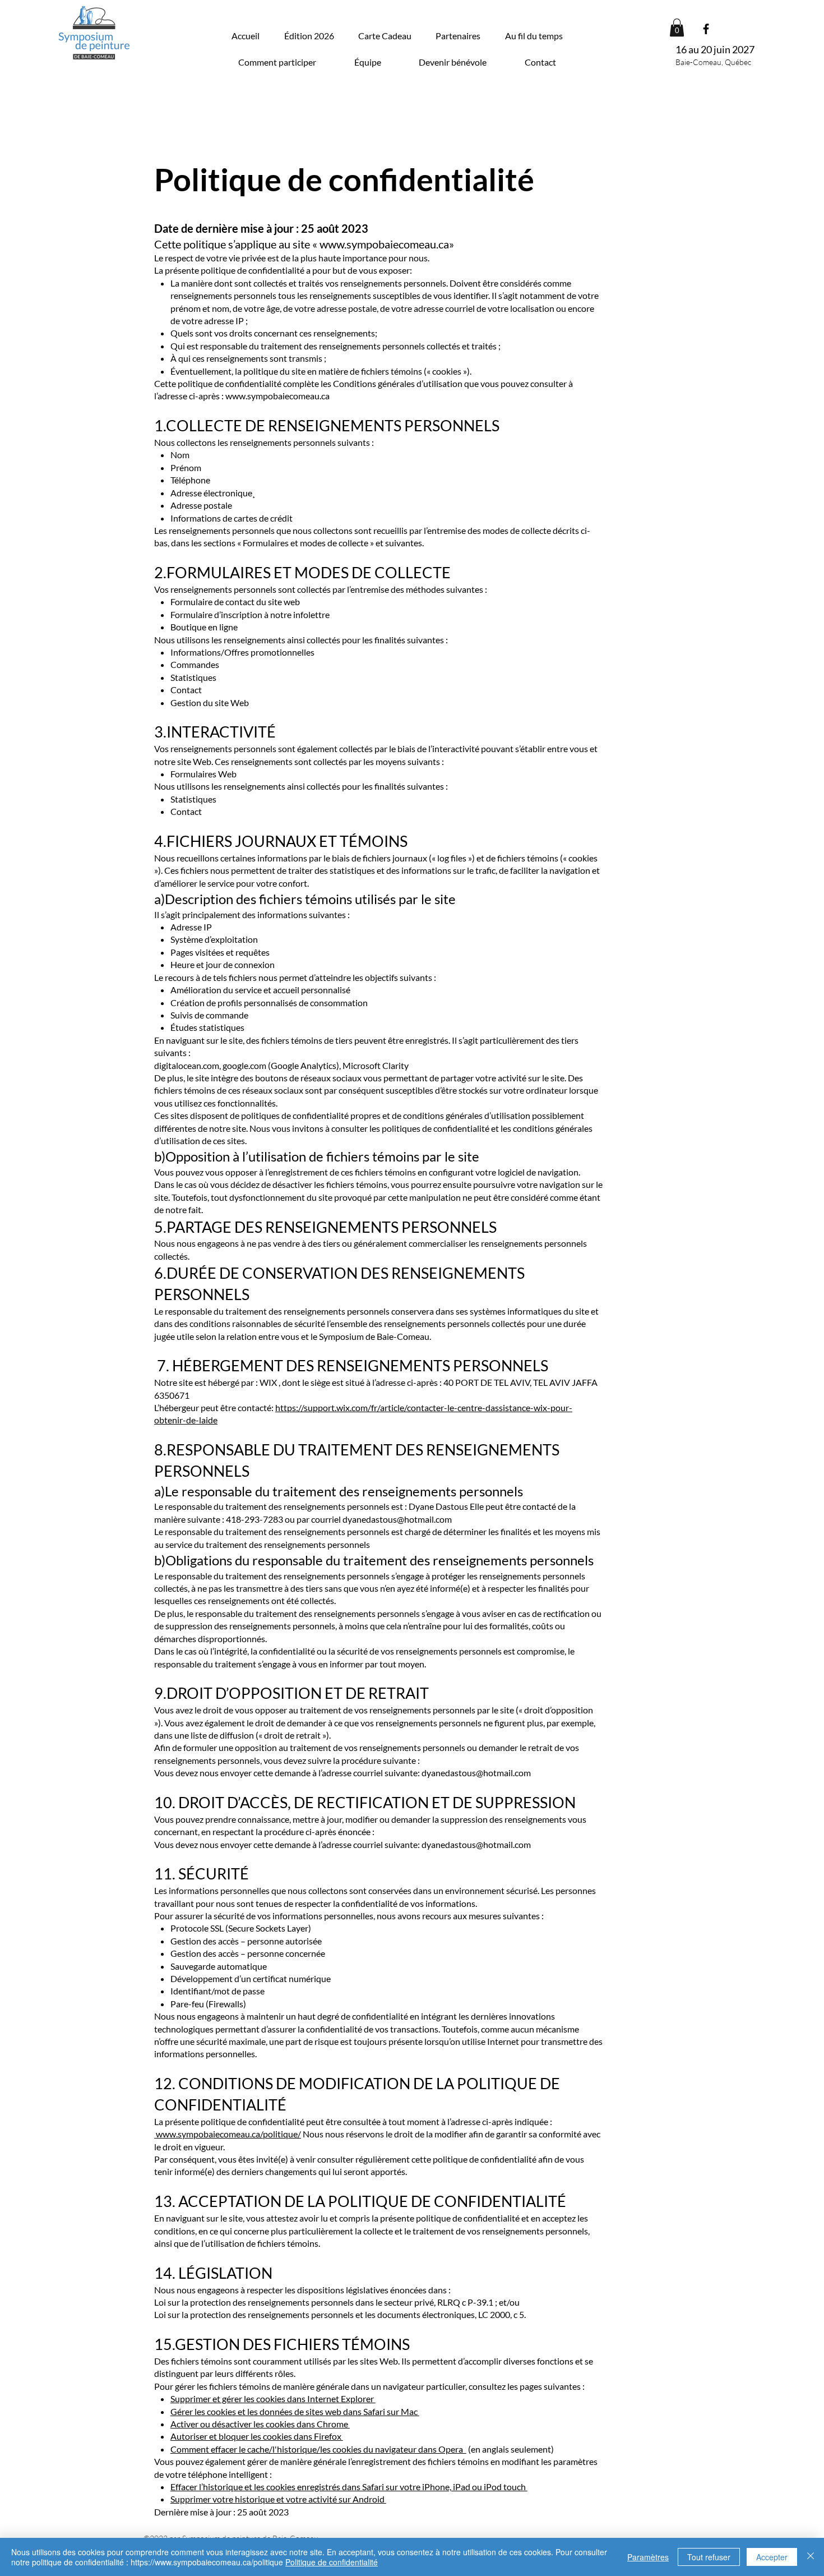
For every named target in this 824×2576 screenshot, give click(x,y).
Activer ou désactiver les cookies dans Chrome (260, 2424)
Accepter (772, 2557)
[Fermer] (811, 2557)
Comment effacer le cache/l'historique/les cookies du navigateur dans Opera (318, 2449)
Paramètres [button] (648, 2557)
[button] (534, 36)
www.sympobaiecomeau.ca (384, 244)
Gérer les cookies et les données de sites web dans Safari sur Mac (295, 2411)
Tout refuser (709, 2557)
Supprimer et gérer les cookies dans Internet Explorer (273, 2398)
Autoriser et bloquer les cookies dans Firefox (257, 2436)
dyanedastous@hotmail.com (397, 1519)
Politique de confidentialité (332, 2562)
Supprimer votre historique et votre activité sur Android (278, 2499)
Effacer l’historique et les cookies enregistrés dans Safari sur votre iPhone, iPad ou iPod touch (349, 2487)
